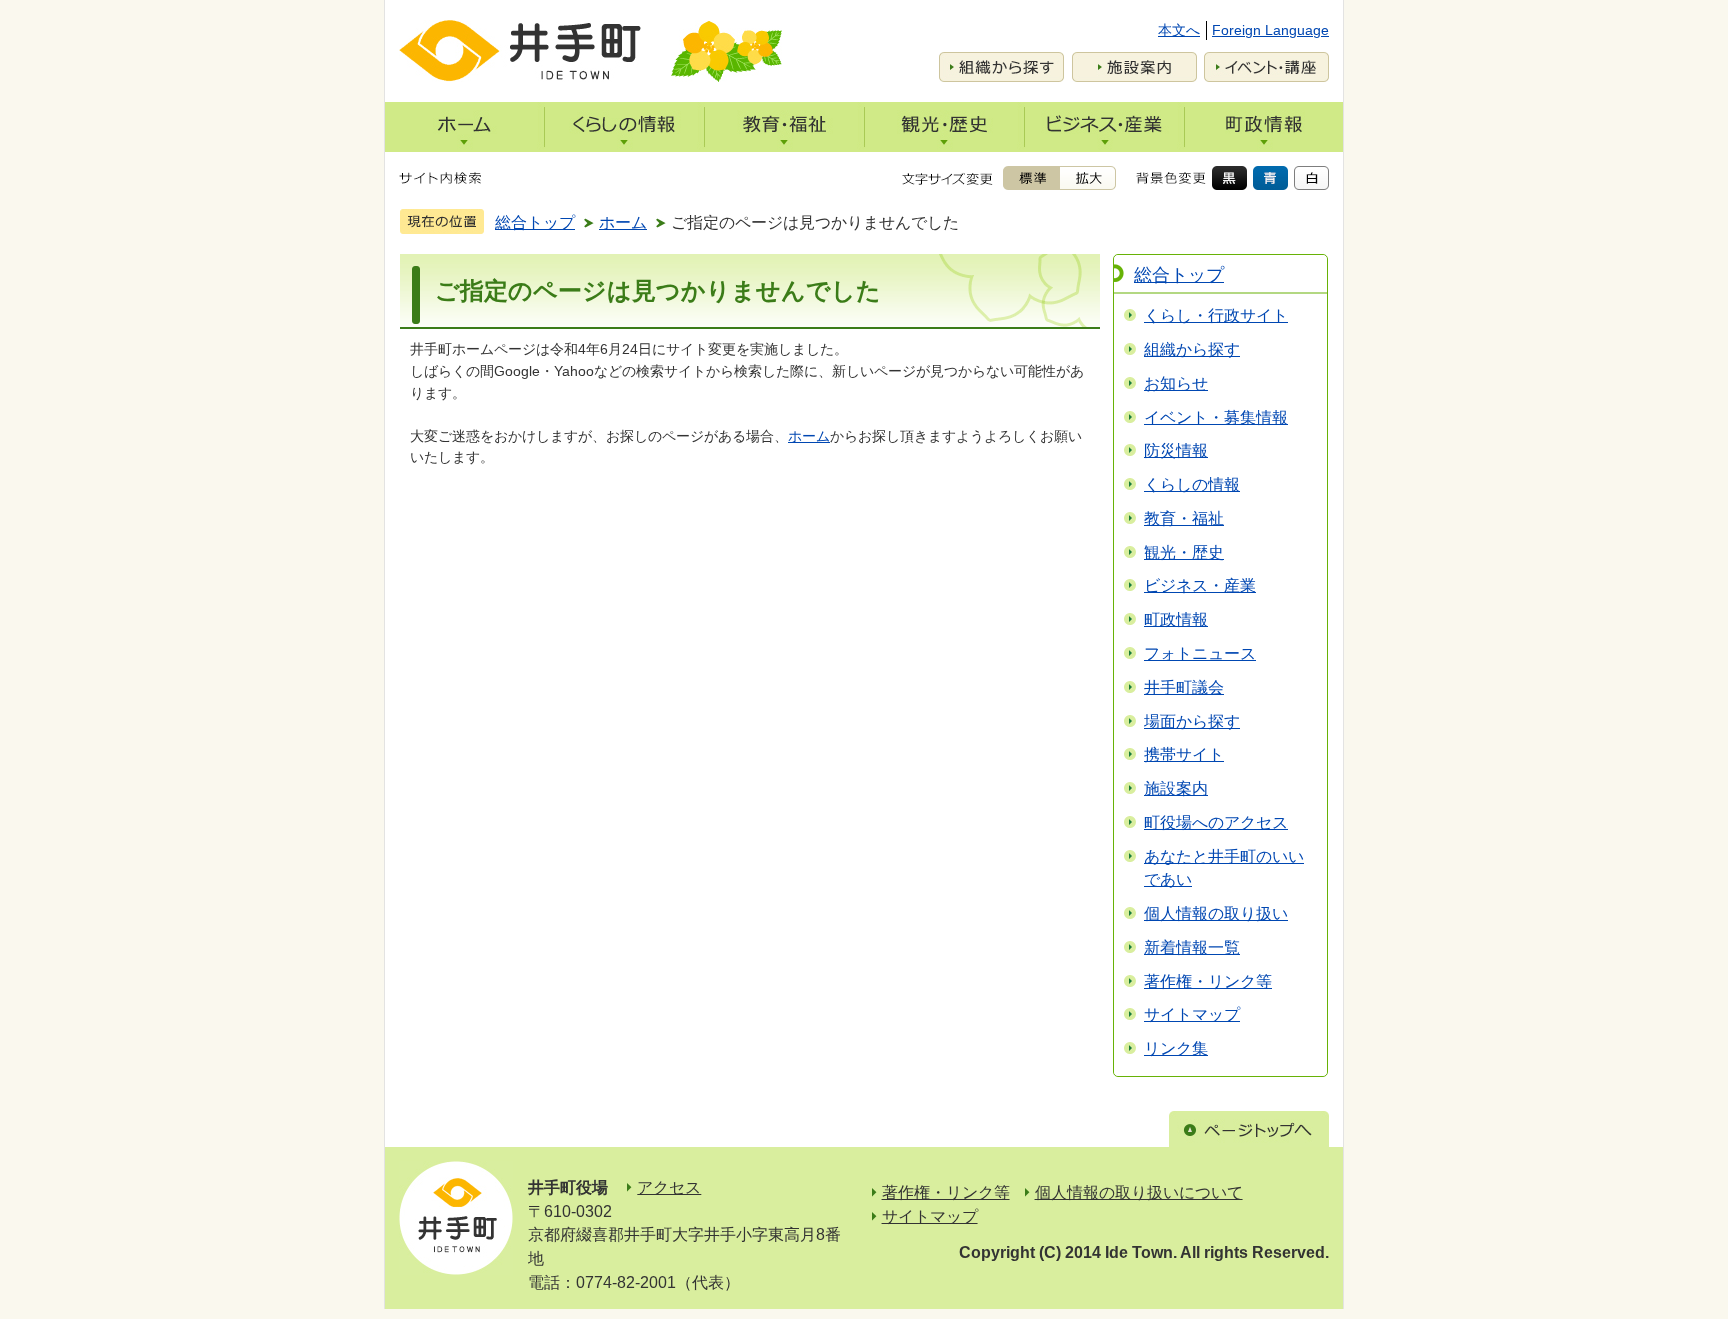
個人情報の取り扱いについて (1139, 1192)
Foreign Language (1270, 30)
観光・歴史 (1184, 552)
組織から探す (1192, 349)
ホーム (623, 222)
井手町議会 (1184, 687)
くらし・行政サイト (1216, 315)
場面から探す (1192, 721)
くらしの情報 (1192, 484)
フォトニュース (1200, 653)
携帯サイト (1184, 754)
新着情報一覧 (1192, 947)
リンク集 (1176, 1048)
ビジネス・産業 (1200, 585)
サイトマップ (1192, 1014)
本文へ (1179, 30)
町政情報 (1176, 619)
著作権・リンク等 (1208, 981)
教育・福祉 (1184, 518)
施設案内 (1176, 788)
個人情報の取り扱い (1216, 913)
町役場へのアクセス (1216, 822)
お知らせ (1176, 383)
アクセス (669, 1187)
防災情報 (1176, 450)
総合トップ (535, 222)
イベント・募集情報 (1216, 417)
